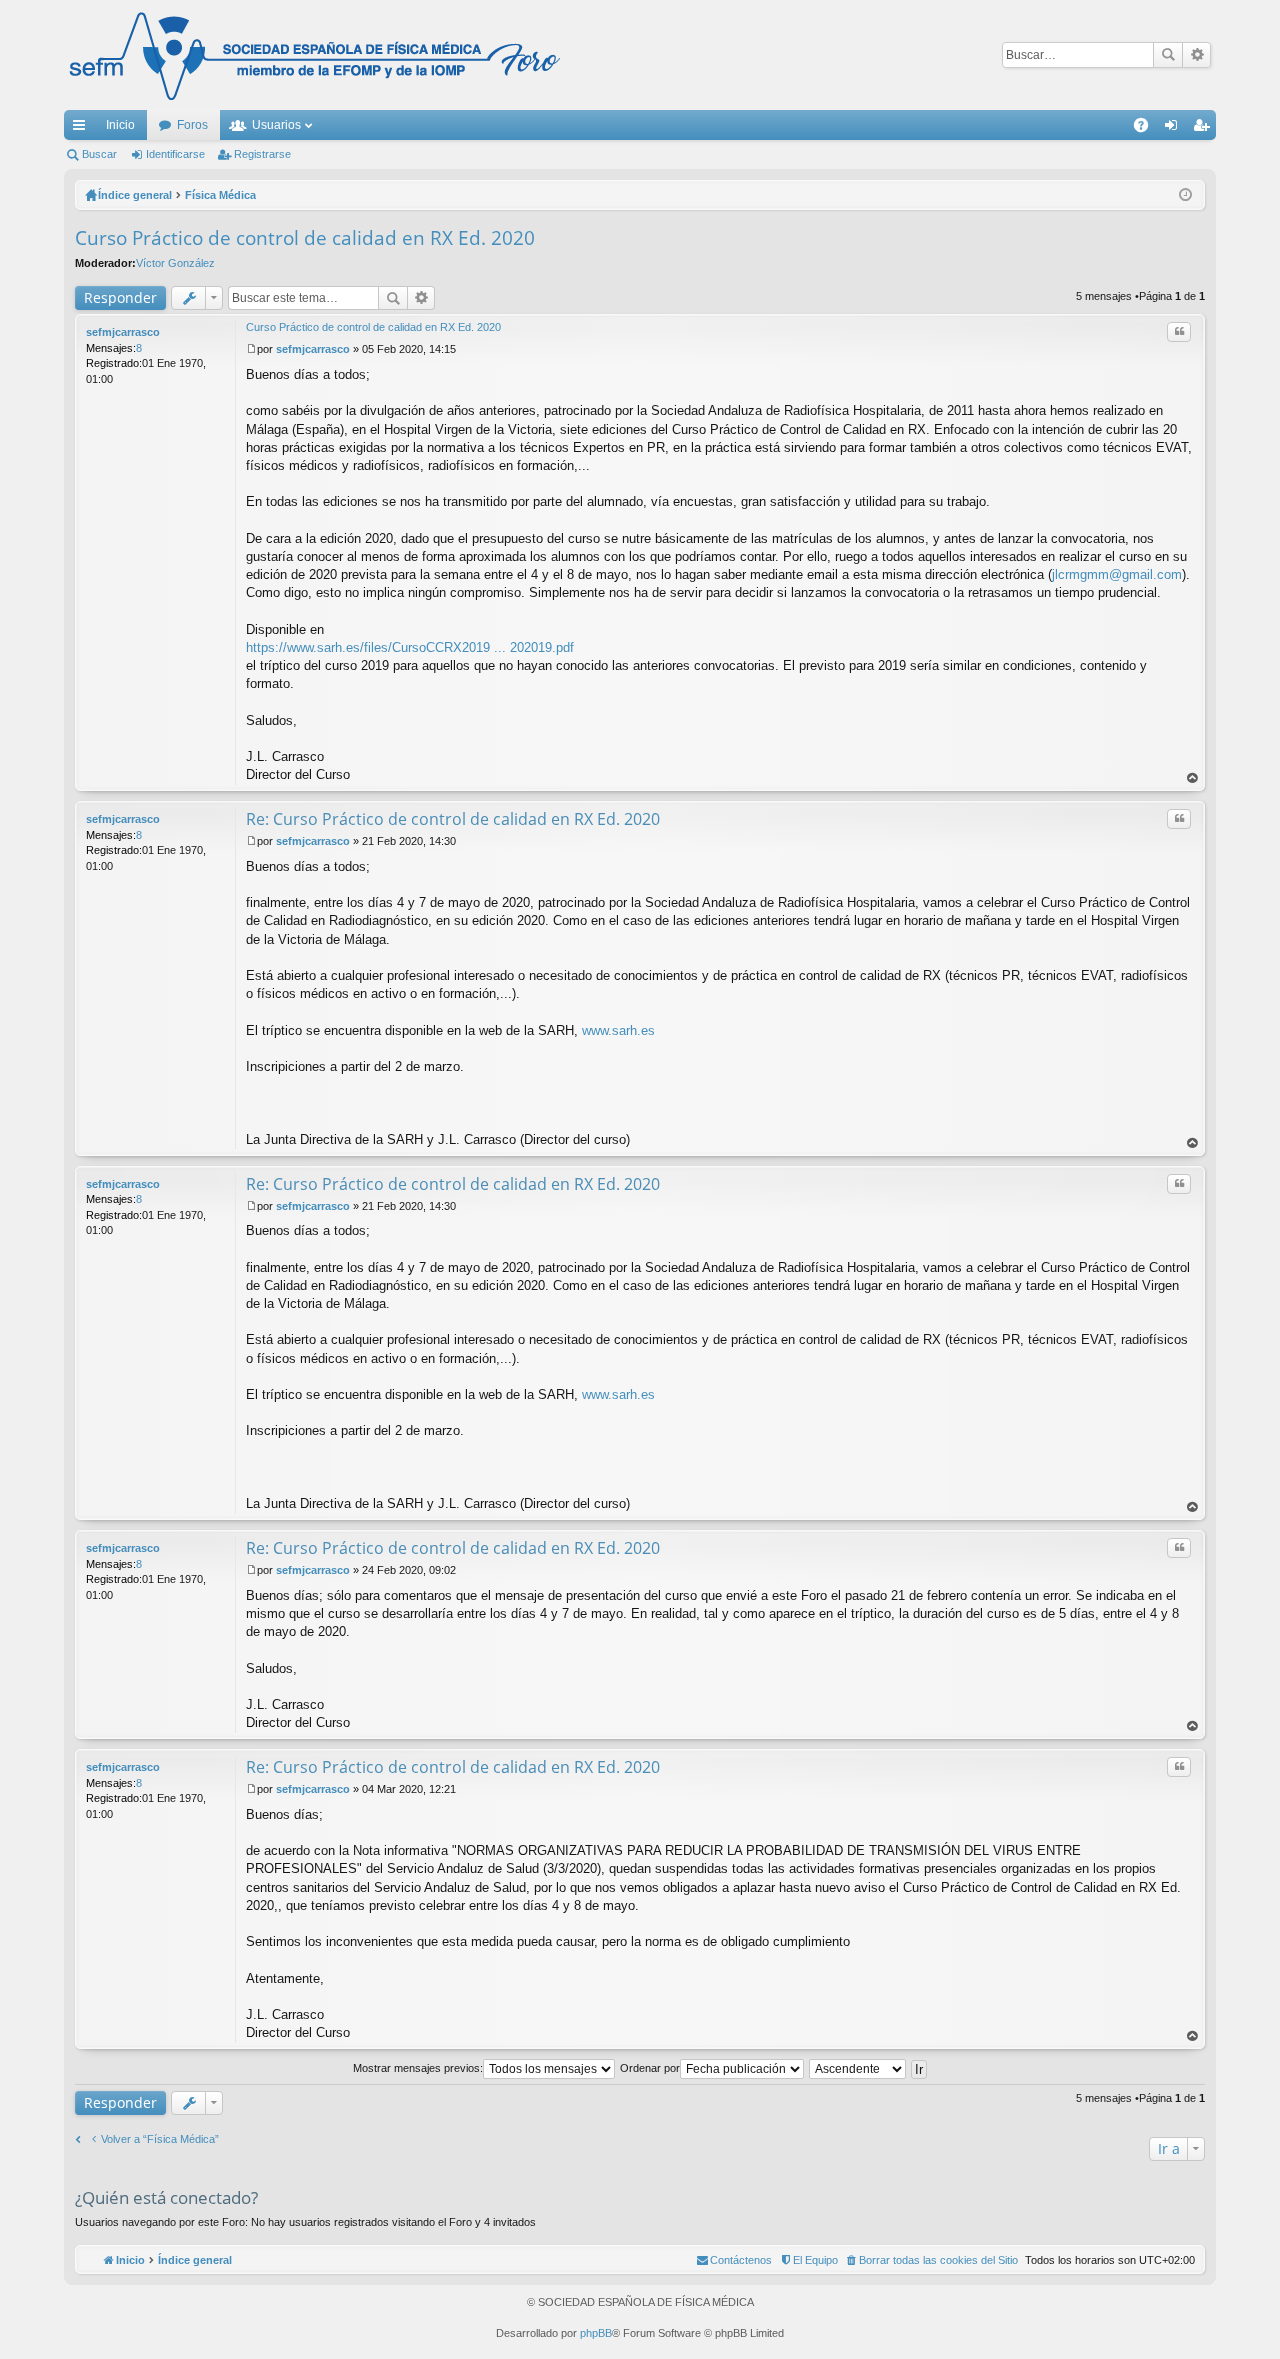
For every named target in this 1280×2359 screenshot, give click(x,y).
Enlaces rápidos (83, 129)
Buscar (1168, 55)
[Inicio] (315, 55)
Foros (192, 125)
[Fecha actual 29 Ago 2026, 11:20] (1185, 195)
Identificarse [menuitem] (1175, 129)
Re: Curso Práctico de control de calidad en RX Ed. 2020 (453, 819)
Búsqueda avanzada (1196, 55)
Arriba (1193, 778)
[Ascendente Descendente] (858, 2068)
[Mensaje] (251, 349)
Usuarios (276, 125)
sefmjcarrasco (123, 332)
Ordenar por (650, 2068)
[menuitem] (931, 2260)
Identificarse (175, 154)
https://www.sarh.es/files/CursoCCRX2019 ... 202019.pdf (410, 647)
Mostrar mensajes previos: (418, 2068)
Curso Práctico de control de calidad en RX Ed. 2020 (305, 238)
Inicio (120, 125)
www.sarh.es (618, 1030)
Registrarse (262, 154)
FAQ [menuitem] (1147, 129)
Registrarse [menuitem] (1205, 129)
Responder (120, 297)
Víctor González (175, 263)
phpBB (596, 2333)
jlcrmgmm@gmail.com (1117, 574)
